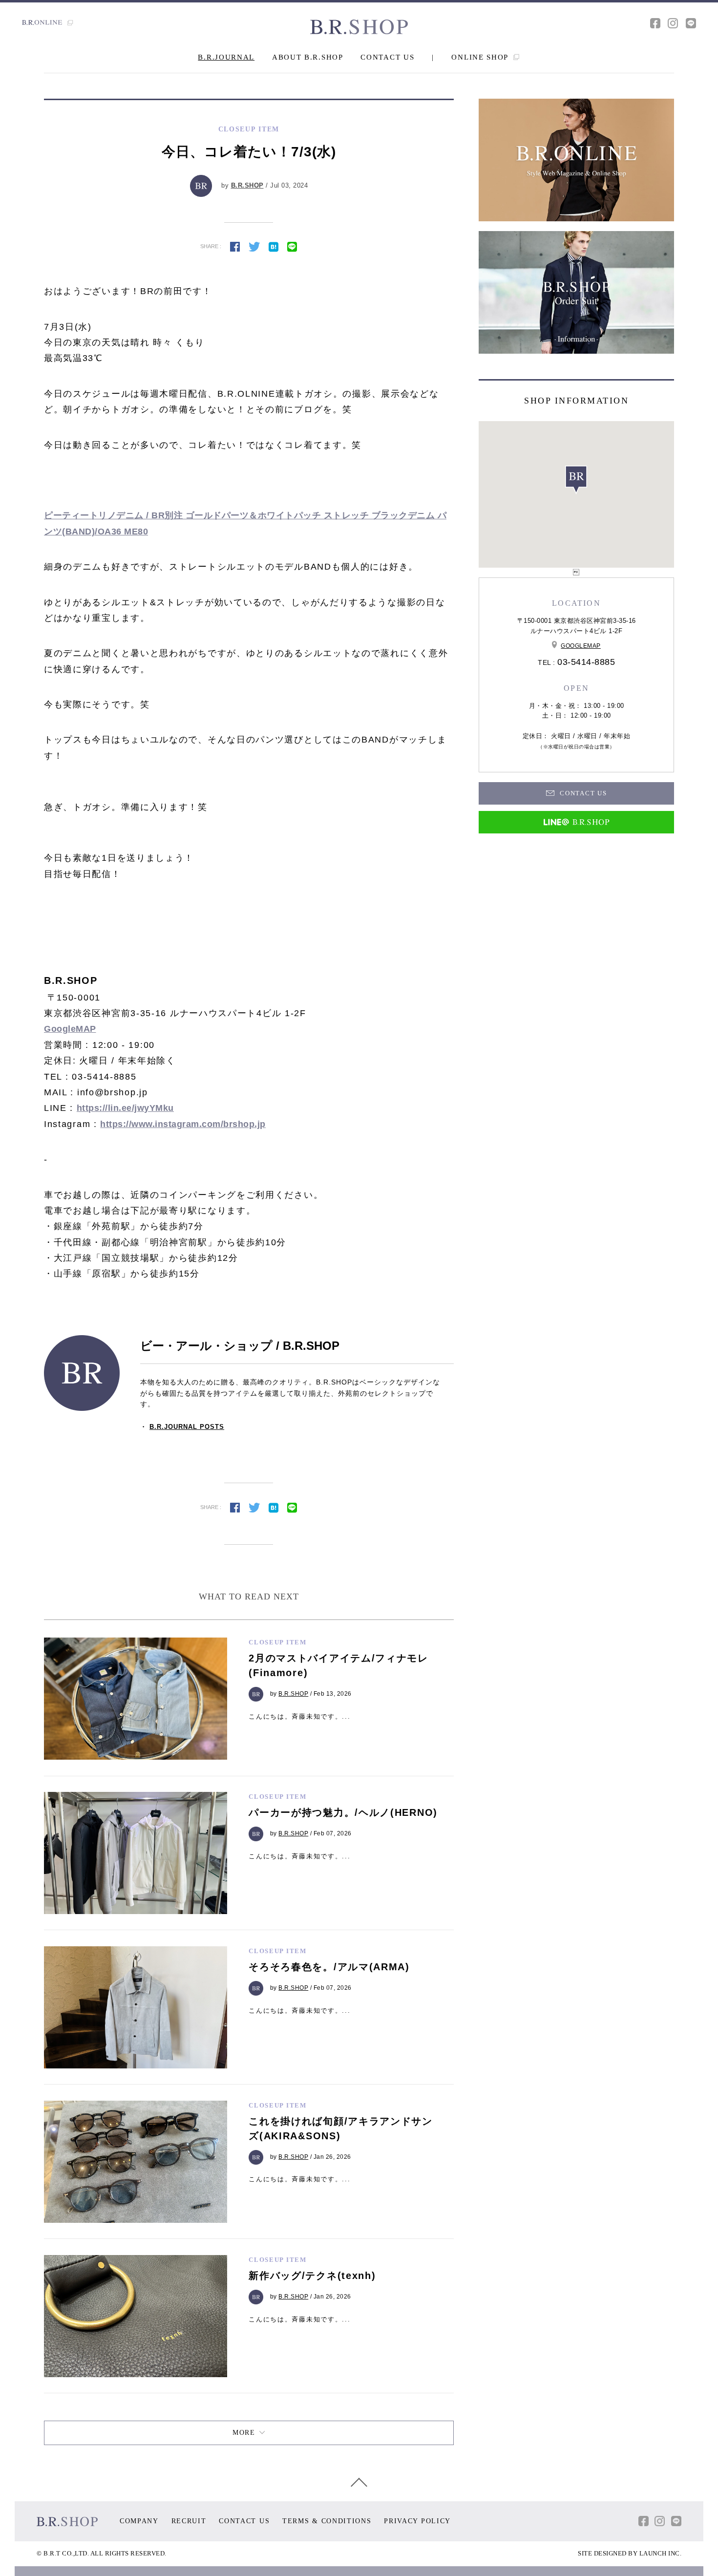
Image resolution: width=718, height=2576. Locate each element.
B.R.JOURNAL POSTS (187, 1427)
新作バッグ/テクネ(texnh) (312, 2276)
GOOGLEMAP (581, 646)
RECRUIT (189, 2521)
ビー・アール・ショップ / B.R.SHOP (240, 1346)
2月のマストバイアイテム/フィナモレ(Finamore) (338, 1665)
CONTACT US (387, 57)
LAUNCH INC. (661, 2553)
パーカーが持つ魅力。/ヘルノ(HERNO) (343, 1812)
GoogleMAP (70, 1029)
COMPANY (139, 2521)
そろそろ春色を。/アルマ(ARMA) (329, 1967)
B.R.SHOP (247, 185)
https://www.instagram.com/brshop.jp (183, 1124)
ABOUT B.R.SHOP (308, 57)
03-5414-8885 (586, 662)
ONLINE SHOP (481, 57)
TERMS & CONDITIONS (327, 2521)
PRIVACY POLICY (417, 2521)
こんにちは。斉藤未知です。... (299, 1716)
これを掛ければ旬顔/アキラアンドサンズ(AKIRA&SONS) (341, 2129)
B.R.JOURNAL (226, 57)
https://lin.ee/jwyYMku (125, 1108)
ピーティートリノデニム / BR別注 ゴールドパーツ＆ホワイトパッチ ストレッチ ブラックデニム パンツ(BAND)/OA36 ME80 (245, 523)
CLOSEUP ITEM (277, 1642)
